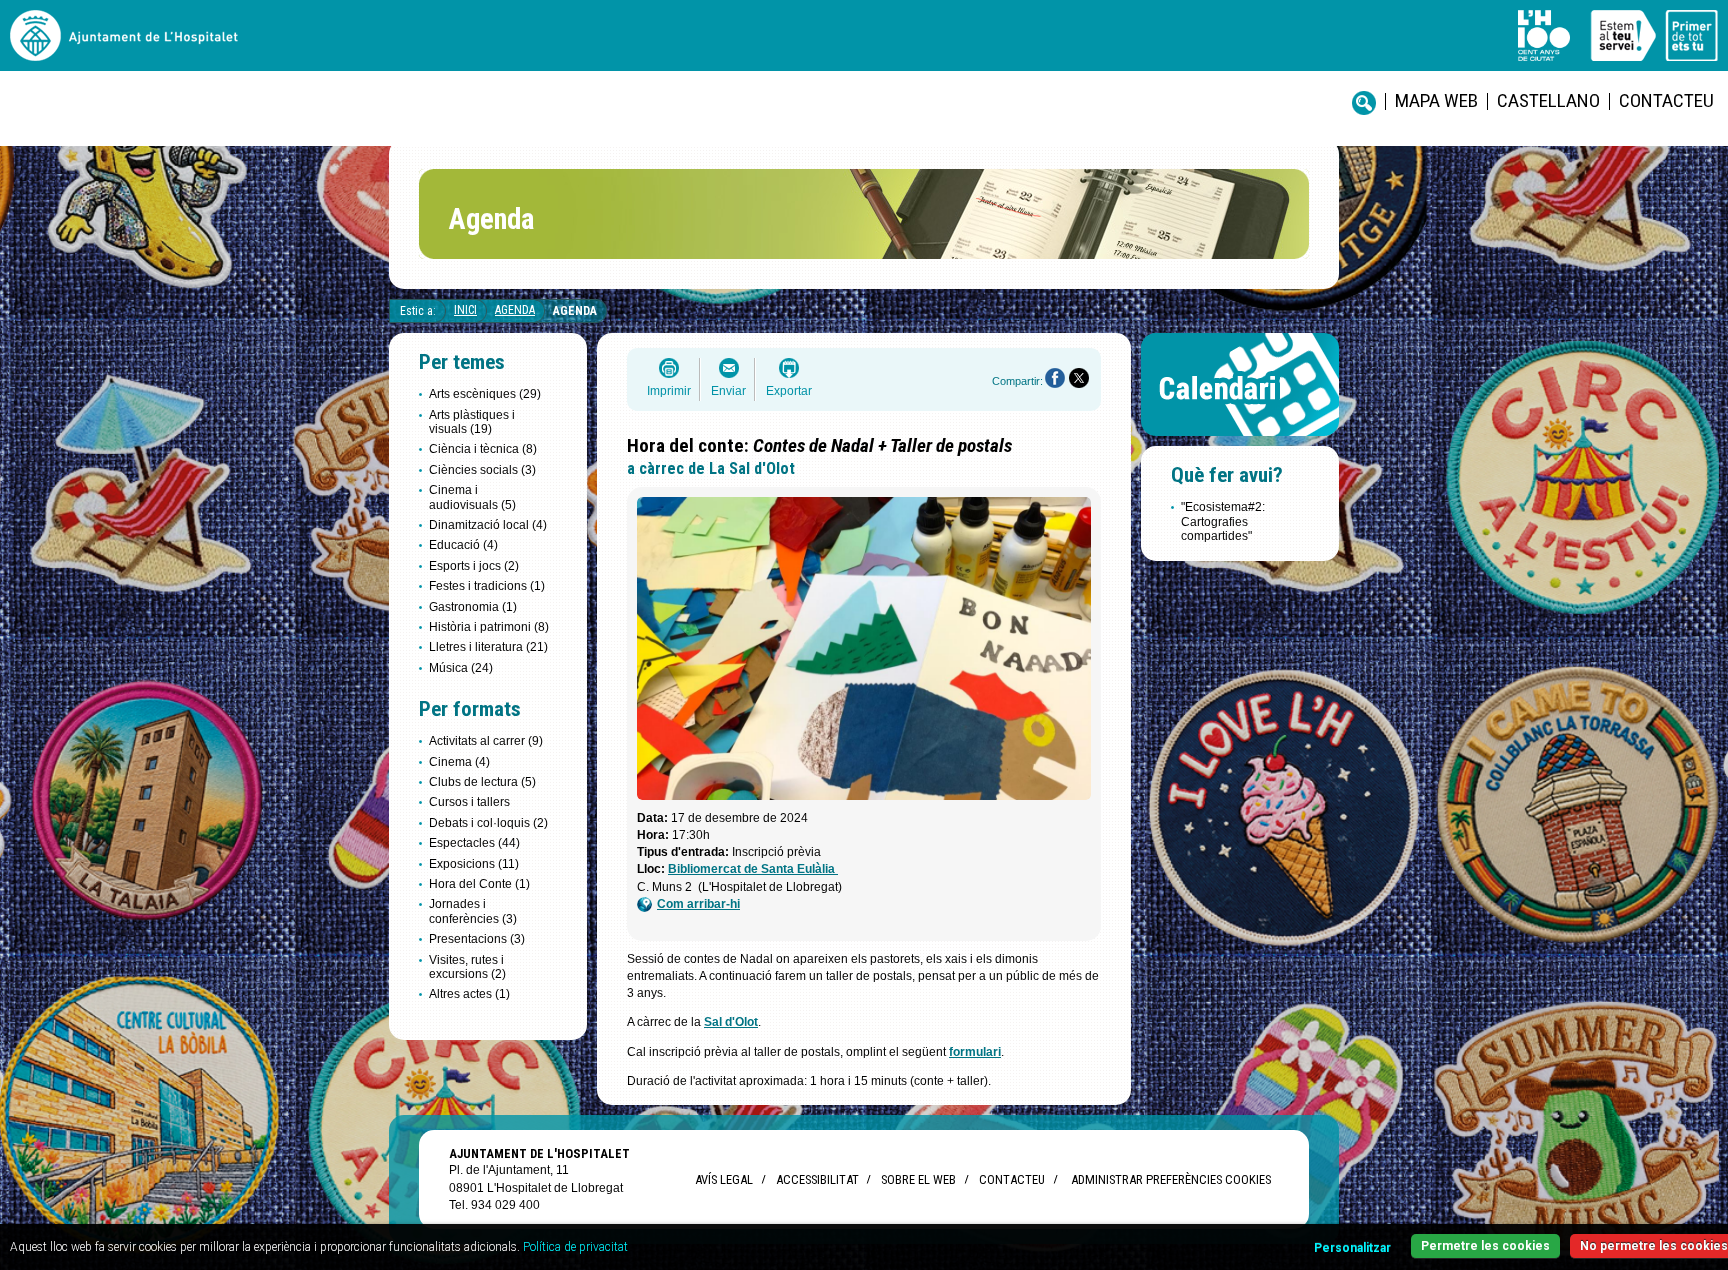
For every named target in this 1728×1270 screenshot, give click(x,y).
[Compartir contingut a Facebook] (1055, 378)
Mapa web (1436, 100)
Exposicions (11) (474, 864)
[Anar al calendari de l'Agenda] (1240, 440)
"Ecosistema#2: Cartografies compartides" (1223, 521)
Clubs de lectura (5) (482, 782)
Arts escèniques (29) (485, 394)
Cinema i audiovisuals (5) (472, 497)
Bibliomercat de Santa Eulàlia (753, 869)
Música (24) (461, 668)
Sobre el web (918, 1179)
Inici (465, 310)
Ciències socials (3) (482, 470)
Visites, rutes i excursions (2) (467, 967)
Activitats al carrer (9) (486, 741)
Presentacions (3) (477, 939)
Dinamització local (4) (488, 525)
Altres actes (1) (469, 994)
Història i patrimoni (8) (489, 627)
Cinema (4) (459, 762)
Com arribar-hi (698, 904)
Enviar (728, 391)
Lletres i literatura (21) (488, 647)
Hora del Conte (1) (479, 884)
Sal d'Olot (731, 1022)
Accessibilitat (817, 1179)
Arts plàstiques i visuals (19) (472, 422)
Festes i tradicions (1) (487, 586)
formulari (975, 1052)
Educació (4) (463, 545)
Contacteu (1666, 100)
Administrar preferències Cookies (1171, 1179)
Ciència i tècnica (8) (483, 449)
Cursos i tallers (469, 802)
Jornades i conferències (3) (473, 911)
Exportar (789, 391)
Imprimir (669, 391)
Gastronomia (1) (473, 607)
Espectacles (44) (474, 843)
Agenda (515, 310)
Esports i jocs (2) (474, 566)
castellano (1548, 100)
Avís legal (724, 1179)
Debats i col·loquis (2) (488, 823)
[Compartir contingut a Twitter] (1079, 378)
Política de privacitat (575, 1247)
